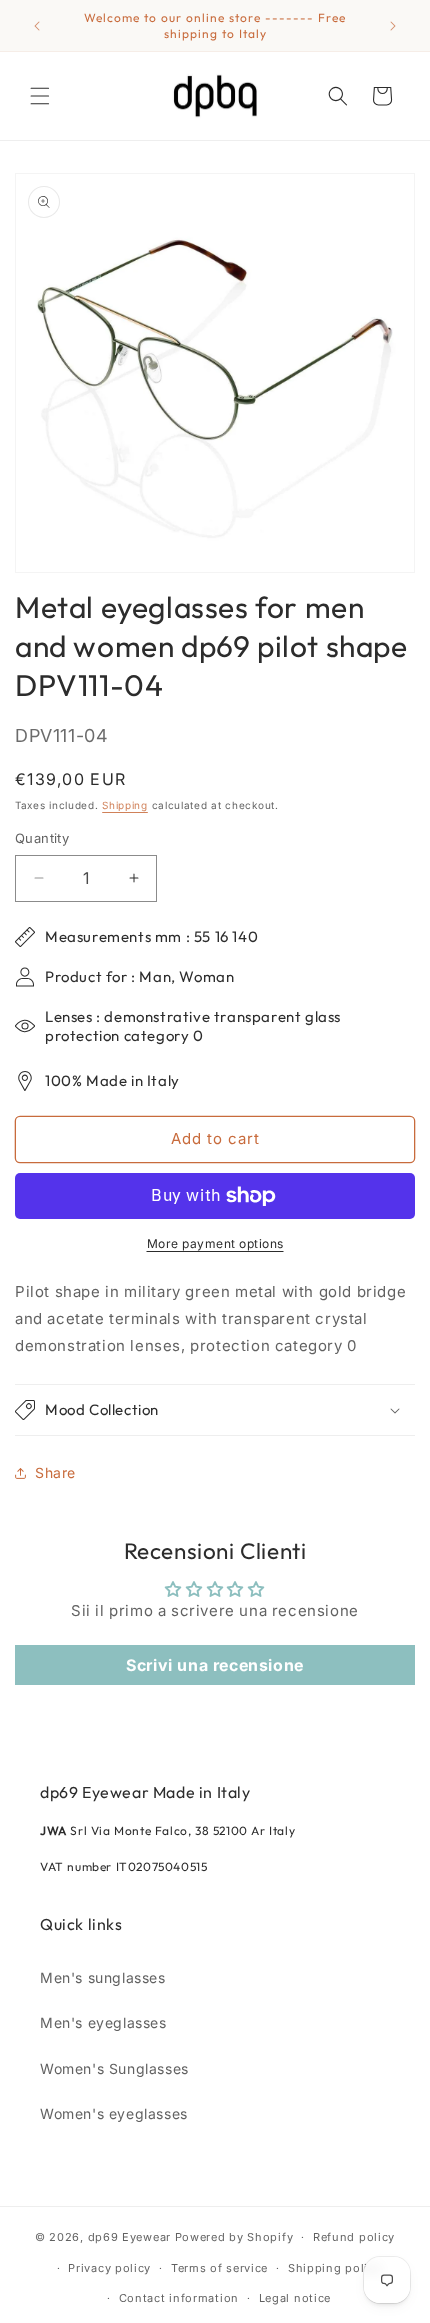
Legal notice (295, 2298)
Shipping (125, 805)
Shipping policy (335, 2268)
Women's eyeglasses (114, 2113)
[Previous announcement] (37, 26)
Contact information (179, 2298)
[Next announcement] (393, 26)
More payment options (215, 1243)
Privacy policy (109, 2268)
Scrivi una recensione (215, 1665)
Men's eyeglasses (103, 2022)
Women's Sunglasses (114, 2068)
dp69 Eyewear (129, 2237)
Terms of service (219, 2268)
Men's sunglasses (103, 1977)
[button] (40, 96)
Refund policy (354, 2237)
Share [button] (55, 1472)
